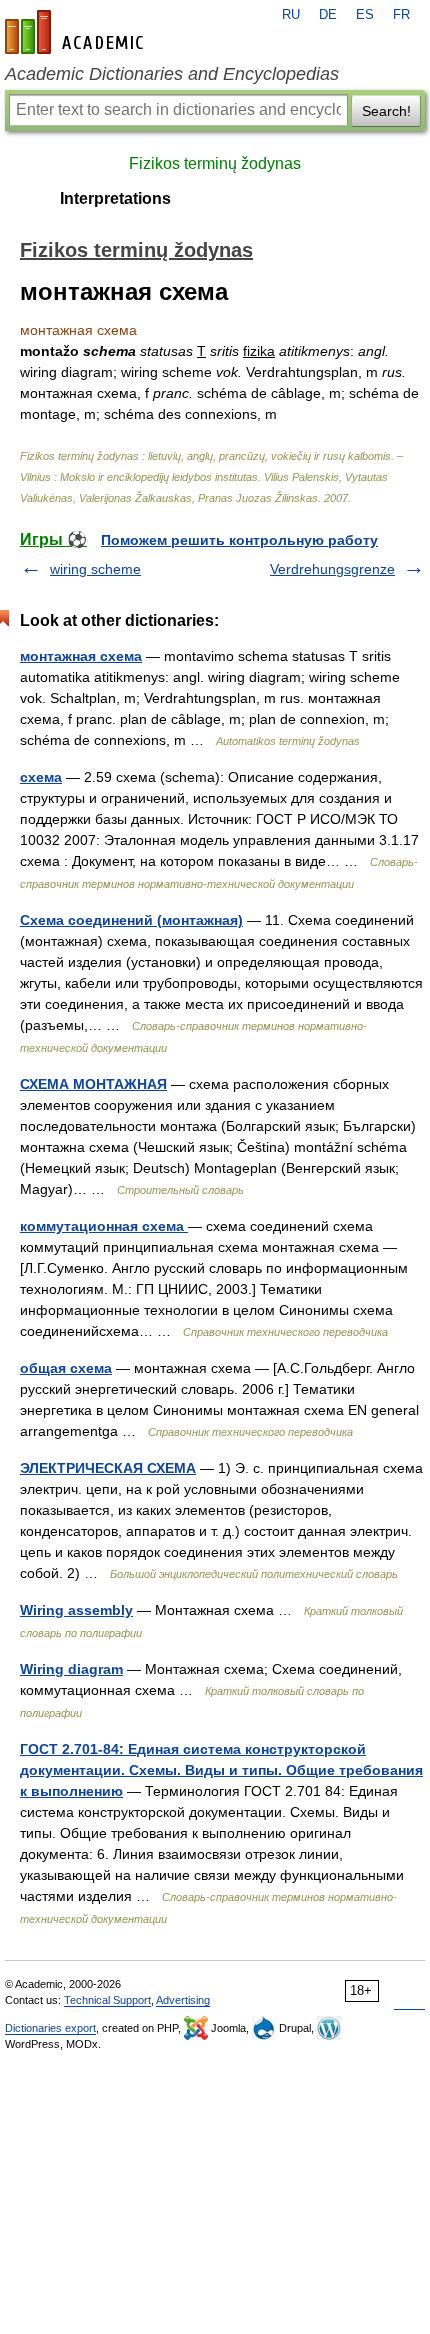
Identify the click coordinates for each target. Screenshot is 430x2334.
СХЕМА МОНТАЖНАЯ (93, 1084)
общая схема (66, 1368)
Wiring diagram (71, 1669)
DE (328, 15)
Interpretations (115, 198)
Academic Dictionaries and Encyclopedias (172, 74)
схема (41, 777)
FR (401, 15)
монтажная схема (81, 656)
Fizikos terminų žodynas (215, 163)
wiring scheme (95, 569)
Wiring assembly (76, 1610)
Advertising (183, 2000)
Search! (386, 111)
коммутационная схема (104, 1226)
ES (365, 15)
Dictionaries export (50, 2028)
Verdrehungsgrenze (332, 569)
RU (291, 15)
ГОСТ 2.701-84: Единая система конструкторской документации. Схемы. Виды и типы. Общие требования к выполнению (221, 1770)
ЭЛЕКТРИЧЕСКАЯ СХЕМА (108, 1468)
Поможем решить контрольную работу (239, 540)
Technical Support (107, 2000)
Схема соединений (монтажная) (131, 920)
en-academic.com (77, 32)
